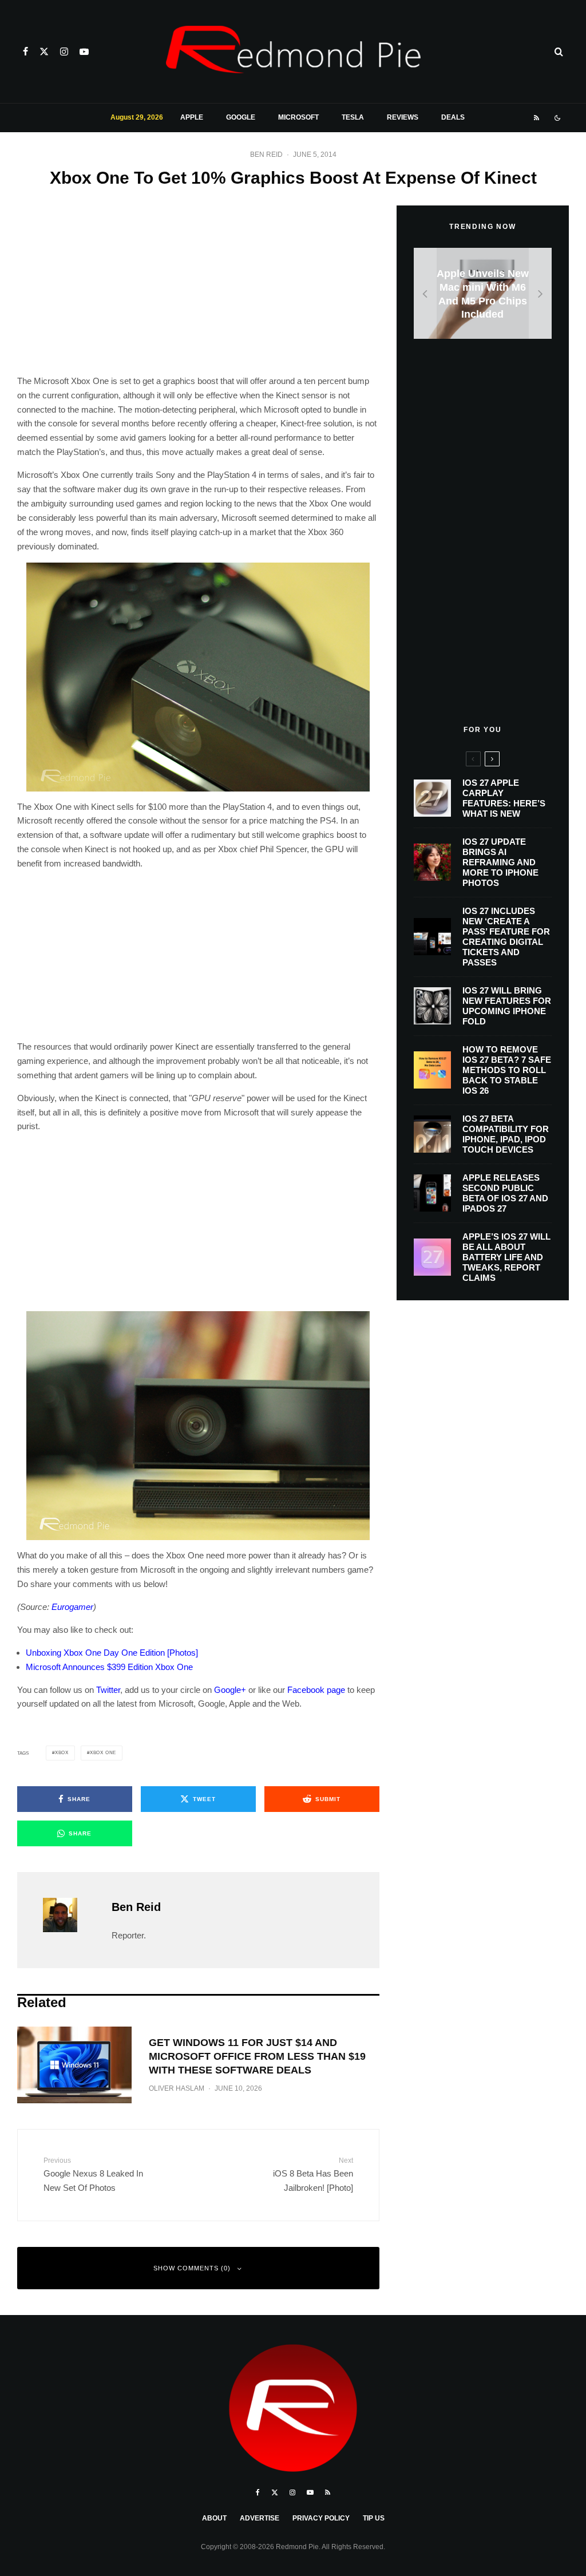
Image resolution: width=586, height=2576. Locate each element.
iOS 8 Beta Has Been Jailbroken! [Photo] (313, 2175)
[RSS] (536, 118)
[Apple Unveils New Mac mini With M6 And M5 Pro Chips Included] (483, 293)
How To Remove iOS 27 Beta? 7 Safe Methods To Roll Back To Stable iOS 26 (507, 1070)
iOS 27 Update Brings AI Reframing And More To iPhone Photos (500, 862)
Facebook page (316, 1690)
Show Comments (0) (192, 2268)
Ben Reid (266, 155)
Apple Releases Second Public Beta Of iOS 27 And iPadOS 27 (505, 1193)
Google (241, 117)
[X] (44, 52)
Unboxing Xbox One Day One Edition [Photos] (112, 1653)
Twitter (108, 1690)
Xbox (62, 1753)
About (214, 2518)
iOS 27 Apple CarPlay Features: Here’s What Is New (504, 798)
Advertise (260, 2518)
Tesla (353, 117)
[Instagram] (64, 52)
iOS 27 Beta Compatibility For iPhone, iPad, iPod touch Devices (506, 1134)
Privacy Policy (321, 2518)
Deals (453, 117)
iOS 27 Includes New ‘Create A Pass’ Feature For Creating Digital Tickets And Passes (506, 937)
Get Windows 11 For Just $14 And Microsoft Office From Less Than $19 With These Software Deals (257, 2056)
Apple (192, 117)
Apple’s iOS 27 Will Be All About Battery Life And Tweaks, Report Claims (506, 1257)
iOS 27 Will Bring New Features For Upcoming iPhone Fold (507, 1006)
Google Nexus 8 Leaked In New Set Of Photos (93, 2175)
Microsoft (298, 117)
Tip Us (374, 2518)
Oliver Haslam (177, 2088)
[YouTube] (84, 52)
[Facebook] (25, 52)
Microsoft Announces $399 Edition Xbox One (109, 1667)
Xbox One (103, 1753)
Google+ (230, 1690)
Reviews (403, 117)
